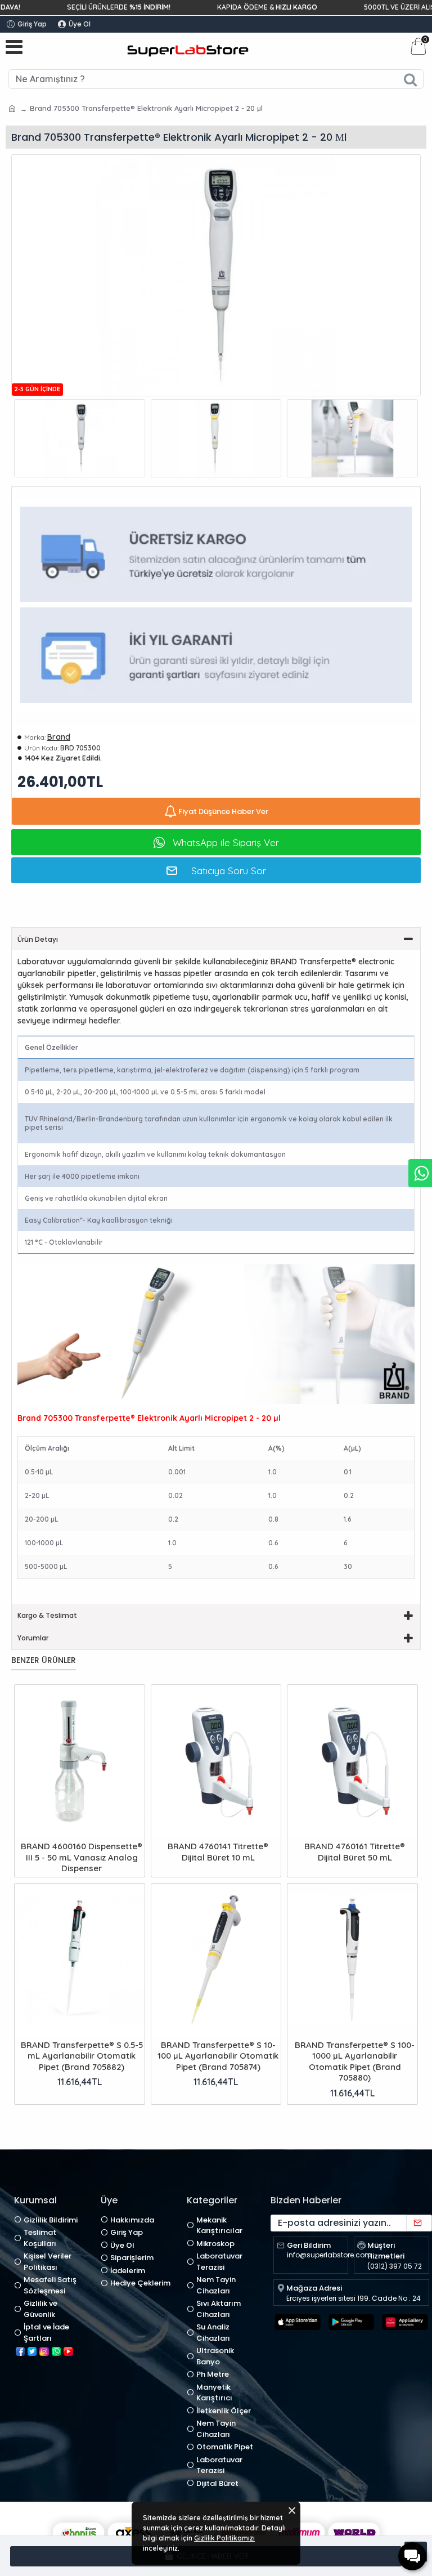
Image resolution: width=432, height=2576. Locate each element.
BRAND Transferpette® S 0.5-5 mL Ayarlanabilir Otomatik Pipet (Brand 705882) (82, 2056)
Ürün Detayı (38, 939)
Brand (59, 737)
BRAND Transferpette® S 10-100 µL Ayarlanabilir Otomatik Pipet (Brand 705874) (218, 2056)
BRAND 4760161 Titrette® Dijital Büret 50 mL (355, 1852)
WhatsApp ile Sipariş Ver (226, 842)
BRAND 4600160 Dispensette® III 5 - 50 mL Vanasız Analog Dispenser (82, 1857)
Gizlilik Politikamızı (224, 2538)
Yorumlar (33, 1638)
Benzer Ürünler (44, 1661)
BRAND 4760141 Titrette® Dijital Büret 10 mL (218, 1852)
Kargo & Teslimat (47, 1615)
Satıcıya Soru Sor (229, 871)
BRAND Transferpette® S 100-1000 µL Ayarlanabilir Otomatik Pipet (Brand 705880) (355, 2061)
